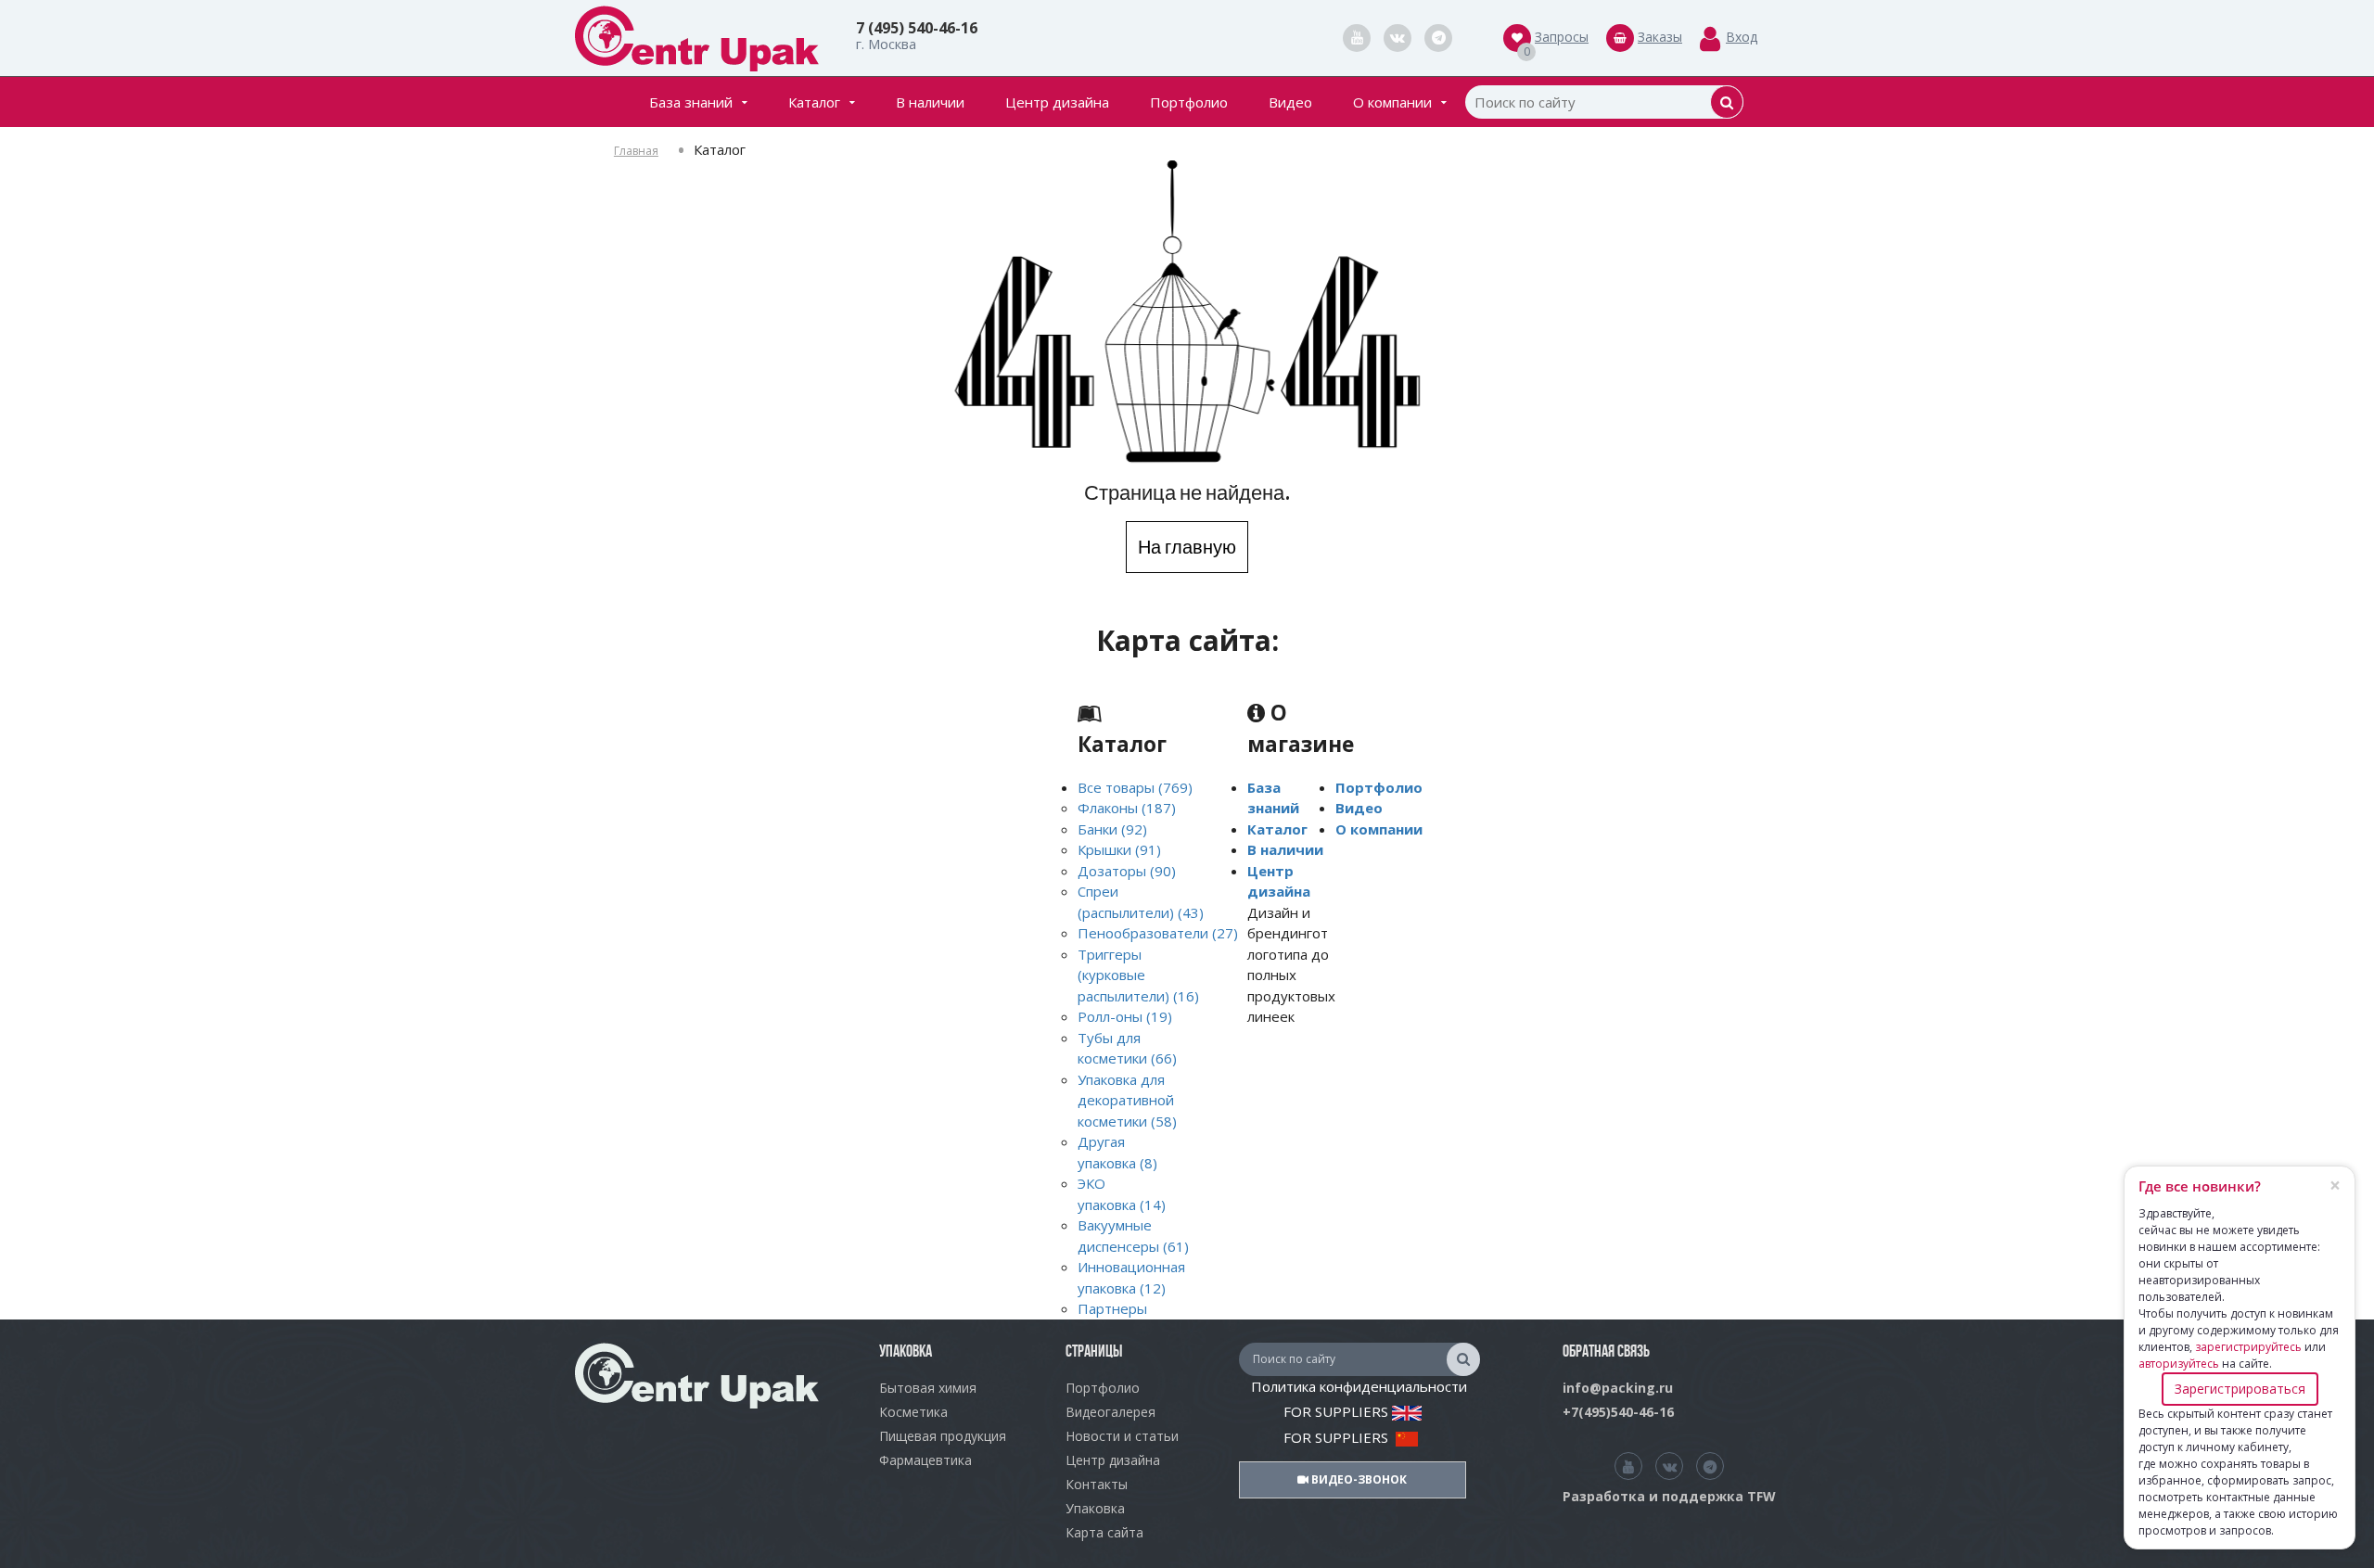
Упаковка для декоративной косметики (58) (1127, 1100)
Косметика (913, 1412)
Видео (1290, 102)
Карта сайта (1104, 1532)
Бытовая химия (928, 1388)
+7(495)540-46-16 (1618, 1412)
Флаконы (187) (1127, 808)
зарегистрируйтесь (2248, 1347)
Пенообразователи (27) (1158, 933)
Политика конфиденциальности (1359, 1386)
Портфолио (1189, 102)
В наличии (930, 102)
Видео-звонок (1358, 1479)
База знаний (691, 102)
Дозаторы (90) (1127, 871)
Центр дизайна (1057, 102)
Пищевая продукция (943, 1436)
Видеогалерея (1110, 1412)
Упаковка (1095, 1508)
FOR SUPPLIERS (1338, 1411)
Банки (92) (1112, 829)
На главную (1187, 547)
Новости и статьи (1122, 1436)
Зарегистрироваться (2240, 1389)
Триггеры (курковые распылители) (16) (1138, 975)
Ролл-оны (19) (1125, 1016)
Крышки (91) (1119, 849)
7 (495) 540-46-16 (917, 28)
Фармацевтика (925, 1460)
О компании (1392, 102)
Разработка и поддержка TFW (1669, 1496)
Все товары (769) (1135, 787)
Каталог (814, 102)
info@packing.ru (1618, 1388)
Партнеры (1112, 1308)
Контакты (1097, 1484)
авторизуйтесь (2179, 1364)
